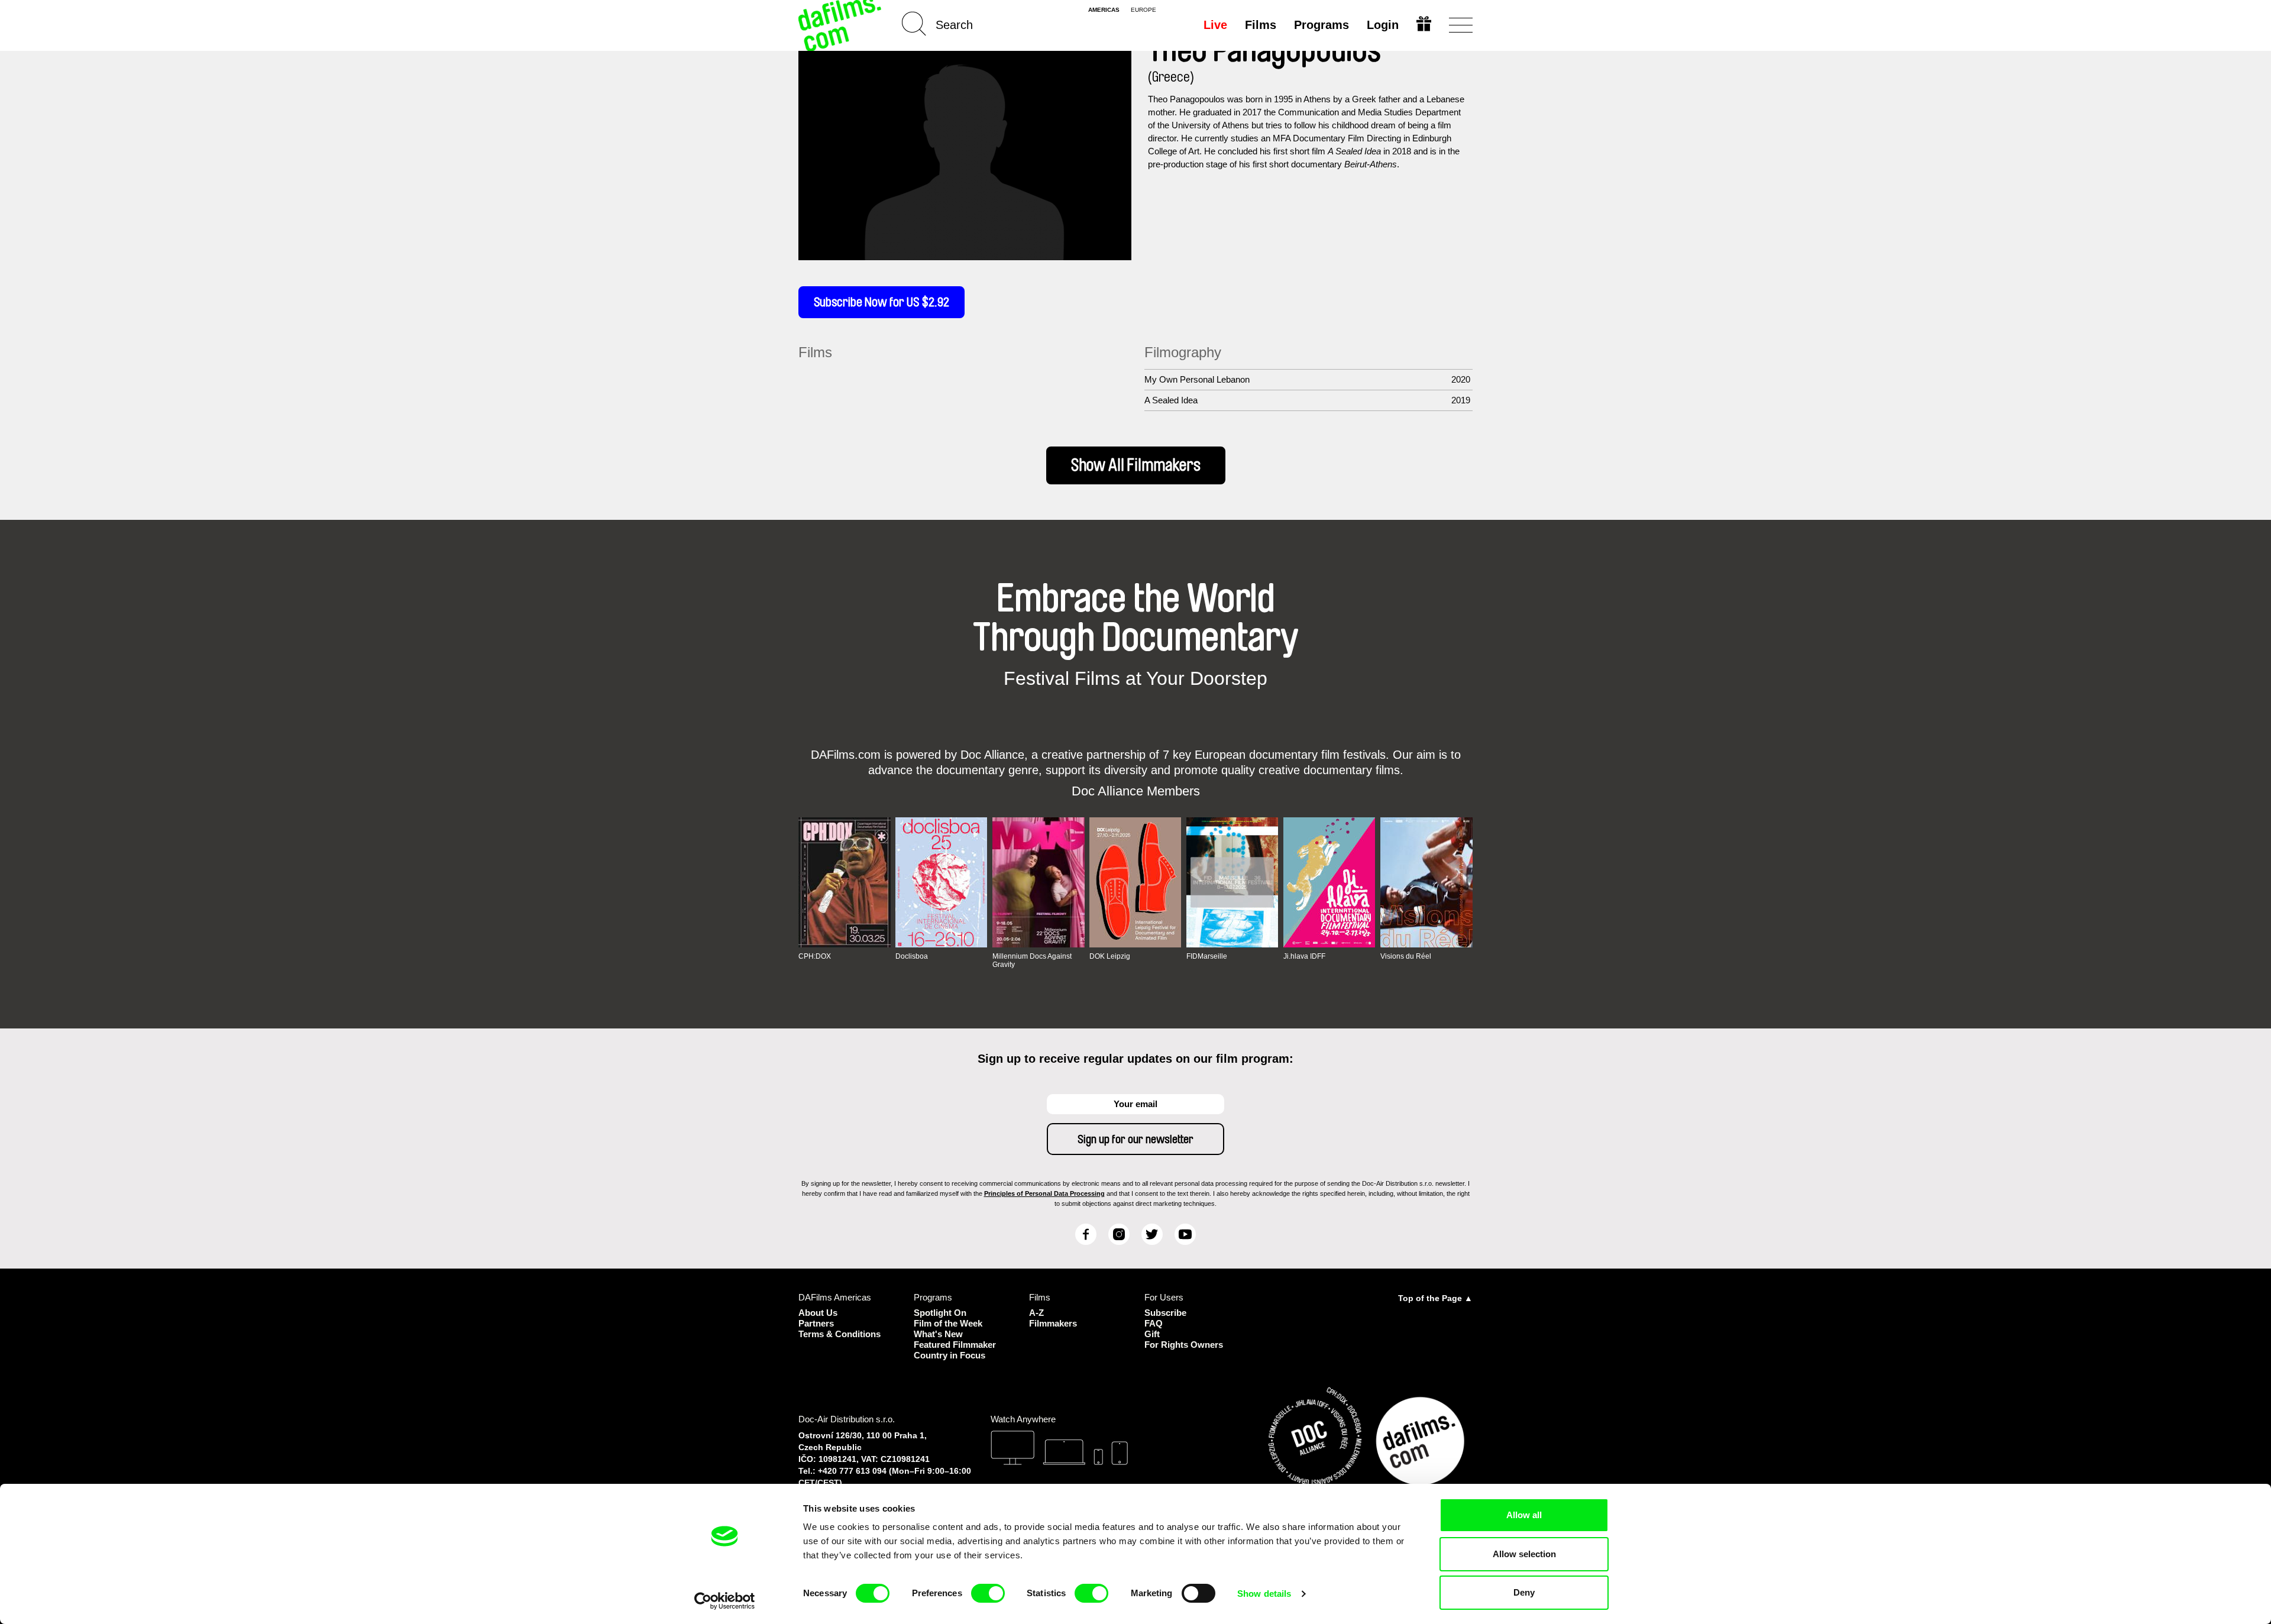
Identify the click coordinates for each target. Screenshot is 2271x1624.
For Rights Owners (1184, 1345)
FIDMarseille (1207, 956)
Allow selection (1524, 1554)
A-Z (1036, 1313)
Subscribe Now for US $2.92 (881, 302)
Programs (1321, 25)
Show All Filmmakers (1136, 465)
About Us (818, 1313)
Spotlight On (940, 1313)
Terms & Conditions (840, 1334)
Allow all (1524, 1515)
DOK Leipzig (1110, 956)
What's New (938, 1334)
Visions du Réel (1406, 956)
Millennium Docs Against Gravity (1032, 960)
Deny (1524, 1592)
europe (1143, 10)
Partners (816, 1323)
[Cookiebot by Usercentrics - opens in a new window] (725, 1601)
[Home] (841, 25)
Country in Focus (950, 1355)
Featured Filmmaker (955, 1345)
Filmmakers (1053, 1323)
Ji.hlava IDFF (1304, 956)
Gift (1152, 1334)
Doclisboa (912, 956)
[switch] (988, 1593)
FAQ (1154, 1323)
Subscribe (1165, 1313)
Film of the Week (948, 1323)
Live (1215, 25)
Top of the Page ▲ (1435, 1298)
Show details (1264, 1594)
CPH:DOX (815, 956)
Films (1261, 25)
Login (1383, 25)
